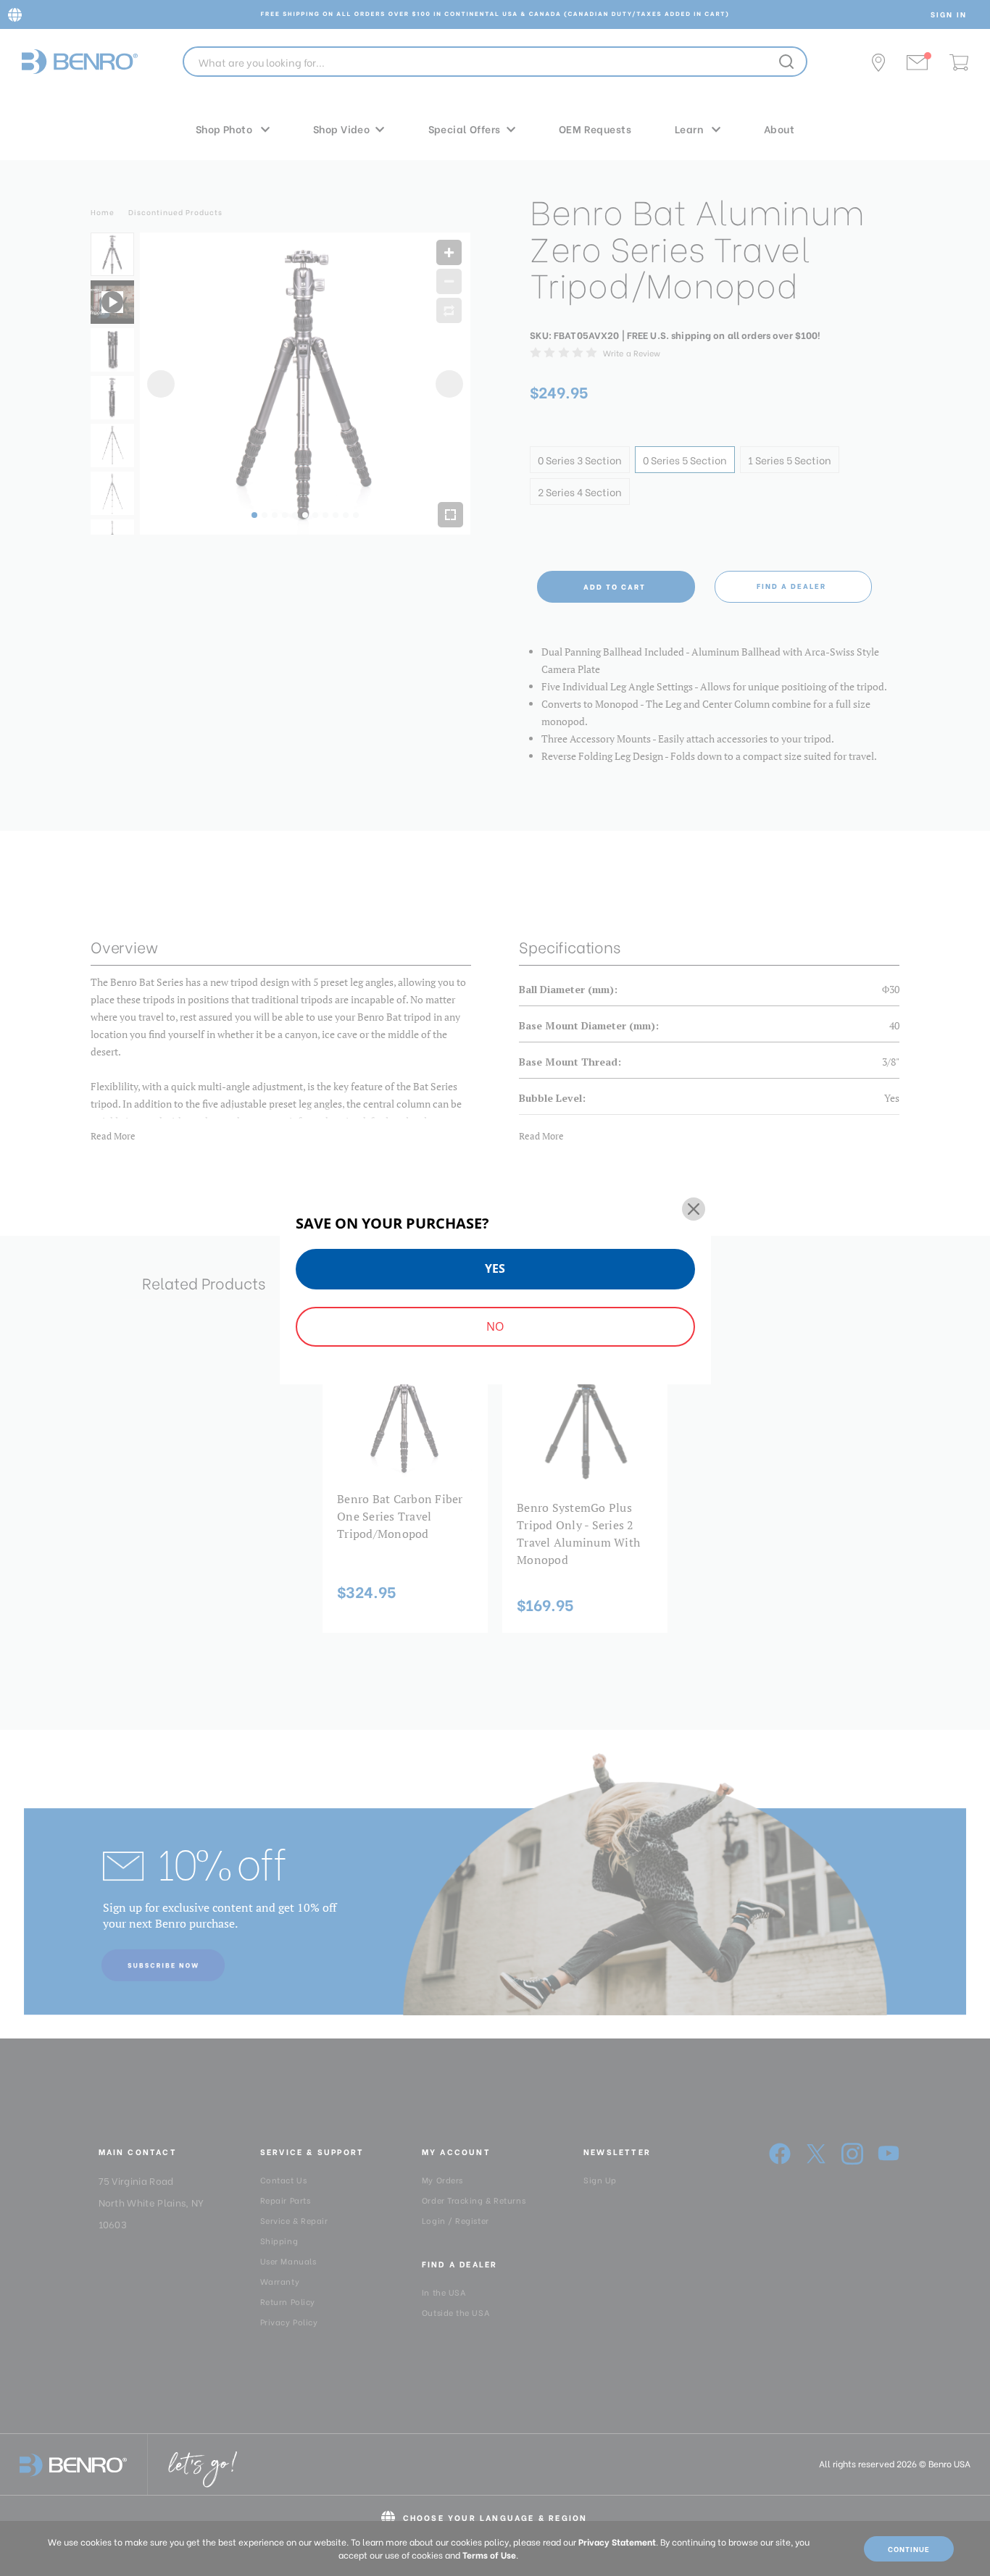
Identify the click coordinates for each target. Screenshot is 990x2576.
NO (495, 1326)
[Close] (694, 1209)
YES (495, 1268)
